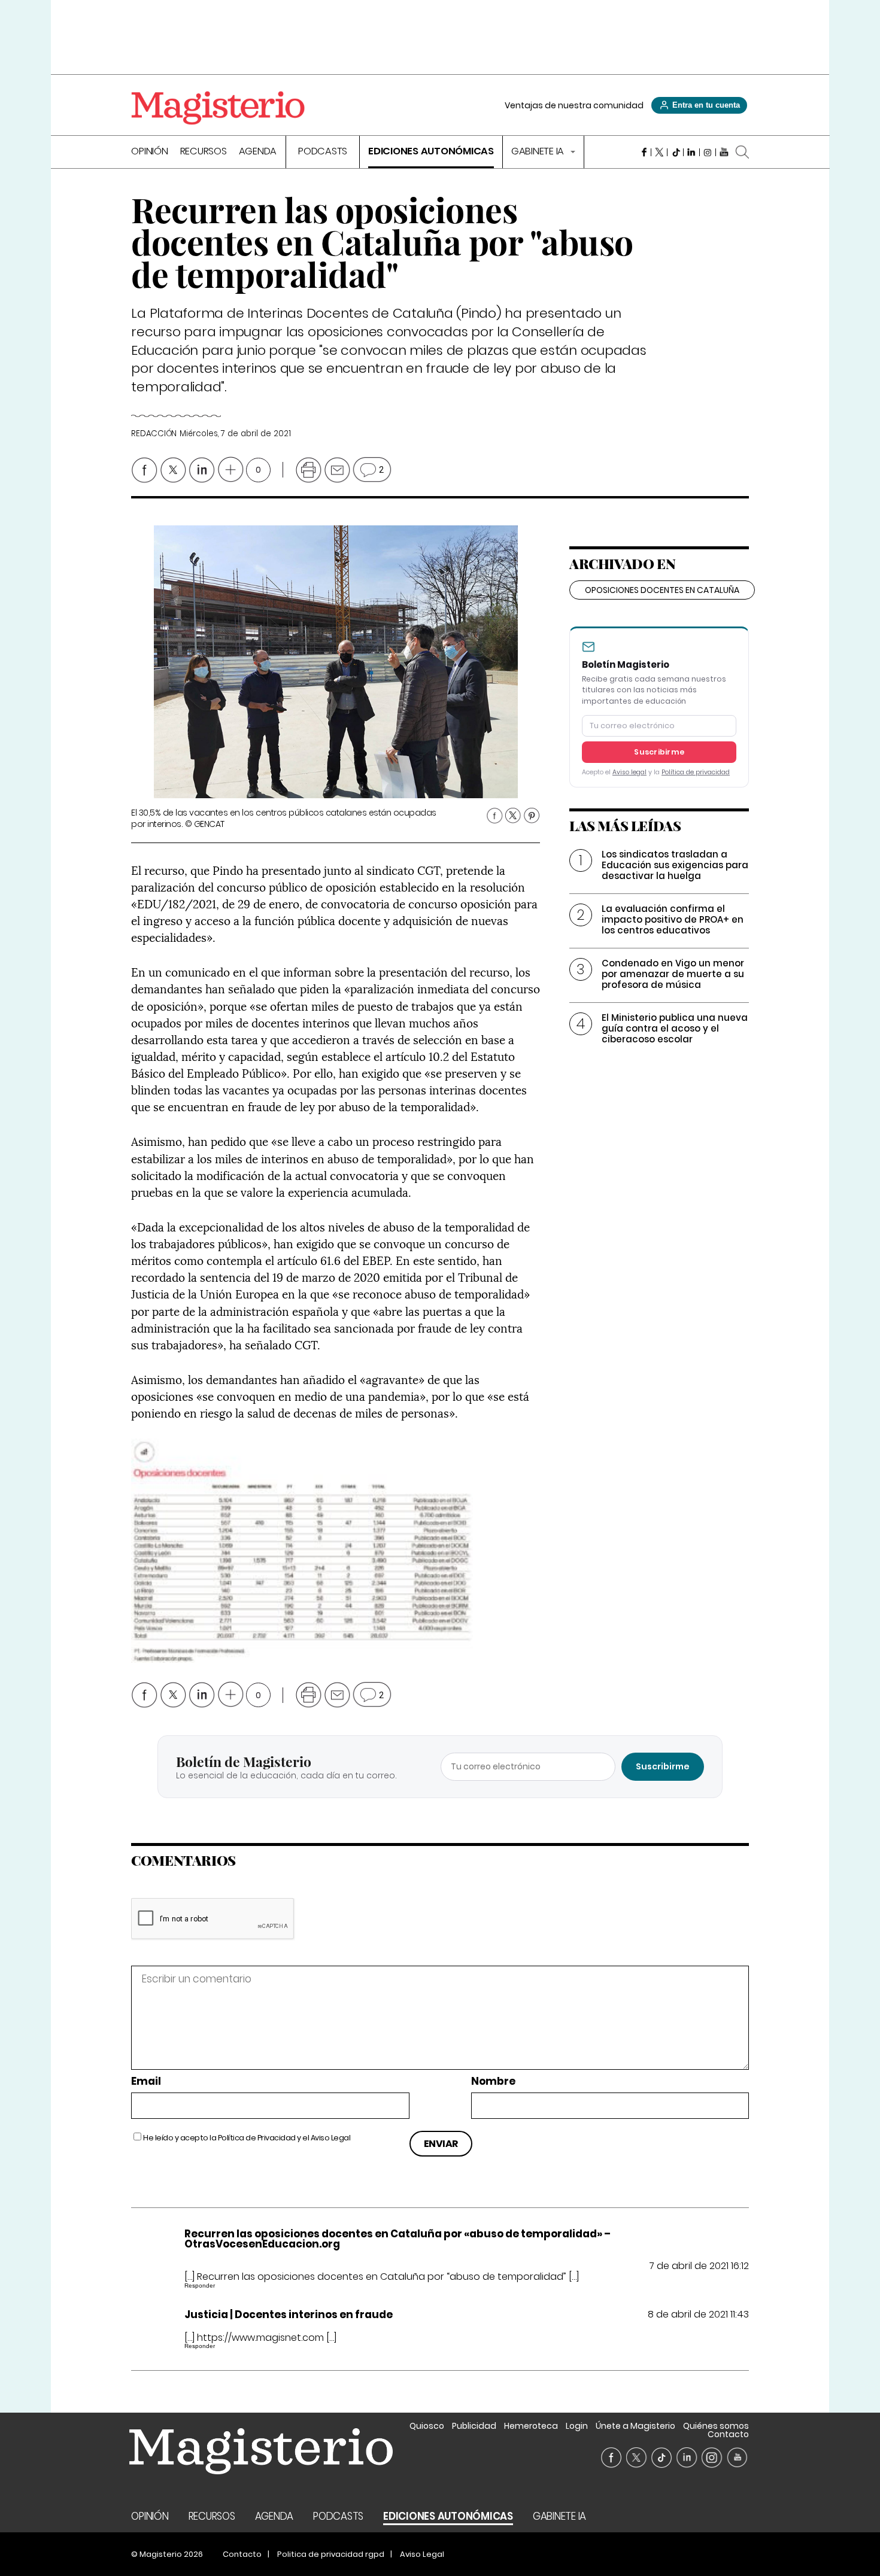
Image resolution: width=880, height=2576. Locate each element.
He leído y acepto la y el (247, 2138)
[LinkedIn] (692, 152)
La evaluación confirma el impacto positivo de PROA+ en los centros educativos (673, 919)
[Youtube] (724, 152)
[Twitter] (659, 152)
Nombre (493, 2081)
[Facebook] (643, 152)
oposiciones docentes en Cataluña (662, 590)
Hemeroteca (531, 2426)
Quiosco (427, 2426)
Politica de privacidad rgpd (331, 2554)
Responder (200, 2285)
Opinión (149, 152)
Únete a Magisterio (635, 2426)
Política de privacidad (696, 772)
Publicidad (474, 2426)
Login (577, 2426)
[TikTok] (676, 152)
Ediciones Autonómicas (431, 152)
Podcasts (323, 152)
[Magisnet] (218, 108)
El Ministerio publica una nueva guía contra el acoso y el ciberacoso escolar (675, 1028)
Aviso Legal (331, 2138)
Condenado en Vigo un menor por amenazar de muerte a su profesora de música (673, 974)
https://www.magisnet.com (260, 2338)
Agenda (258, 152)
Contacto (728, 2434)
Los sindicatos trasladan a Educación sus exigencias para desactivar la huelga (675, 865)
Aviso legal (629, 772)
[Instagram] (708, 152)
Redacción (154, 434)
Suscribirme (659, 752)
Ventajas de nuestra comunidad (574, 105)
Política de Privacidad (257, 2138)
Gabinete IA (539, 152)
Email (146, 2081)
